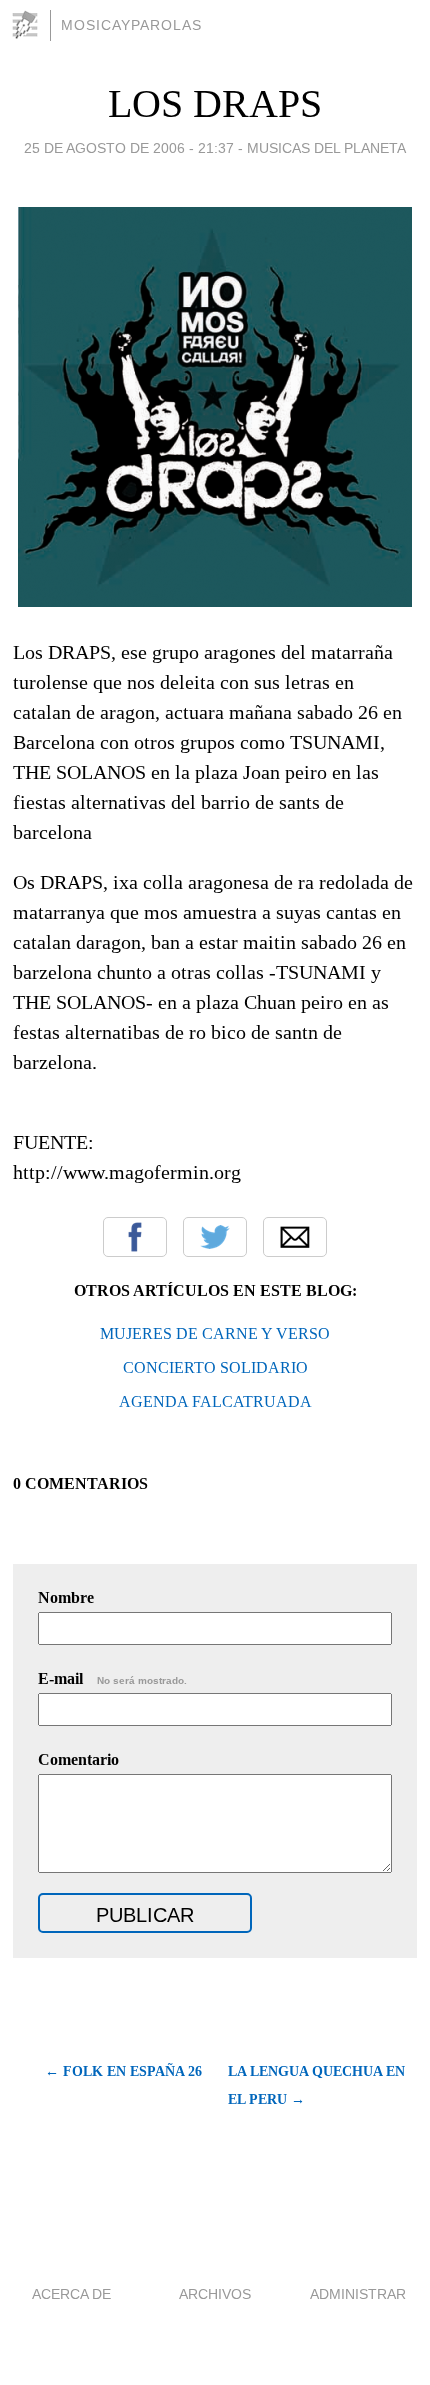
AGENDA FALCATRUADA (215, 1401)
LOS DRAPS (215, 103)
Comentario (78, 1759)
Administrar (358, 2294)
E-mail (112, 1678)
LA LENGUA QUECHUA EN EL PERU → (316, 2085)
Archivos (215, 2294)
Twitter (215, 1237)
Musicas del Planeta (326, 148)
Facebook (135, 1237)
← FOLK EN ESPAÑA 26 (123, 2071)
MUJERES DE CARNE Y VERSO (215, 1333)
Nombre (66, 1597)
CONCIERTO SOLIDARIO (215, 1367)
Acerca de (71, 2294)
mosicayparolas (131, 25)
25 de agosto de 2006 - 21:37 (129, 148)
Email (295, 1237)
